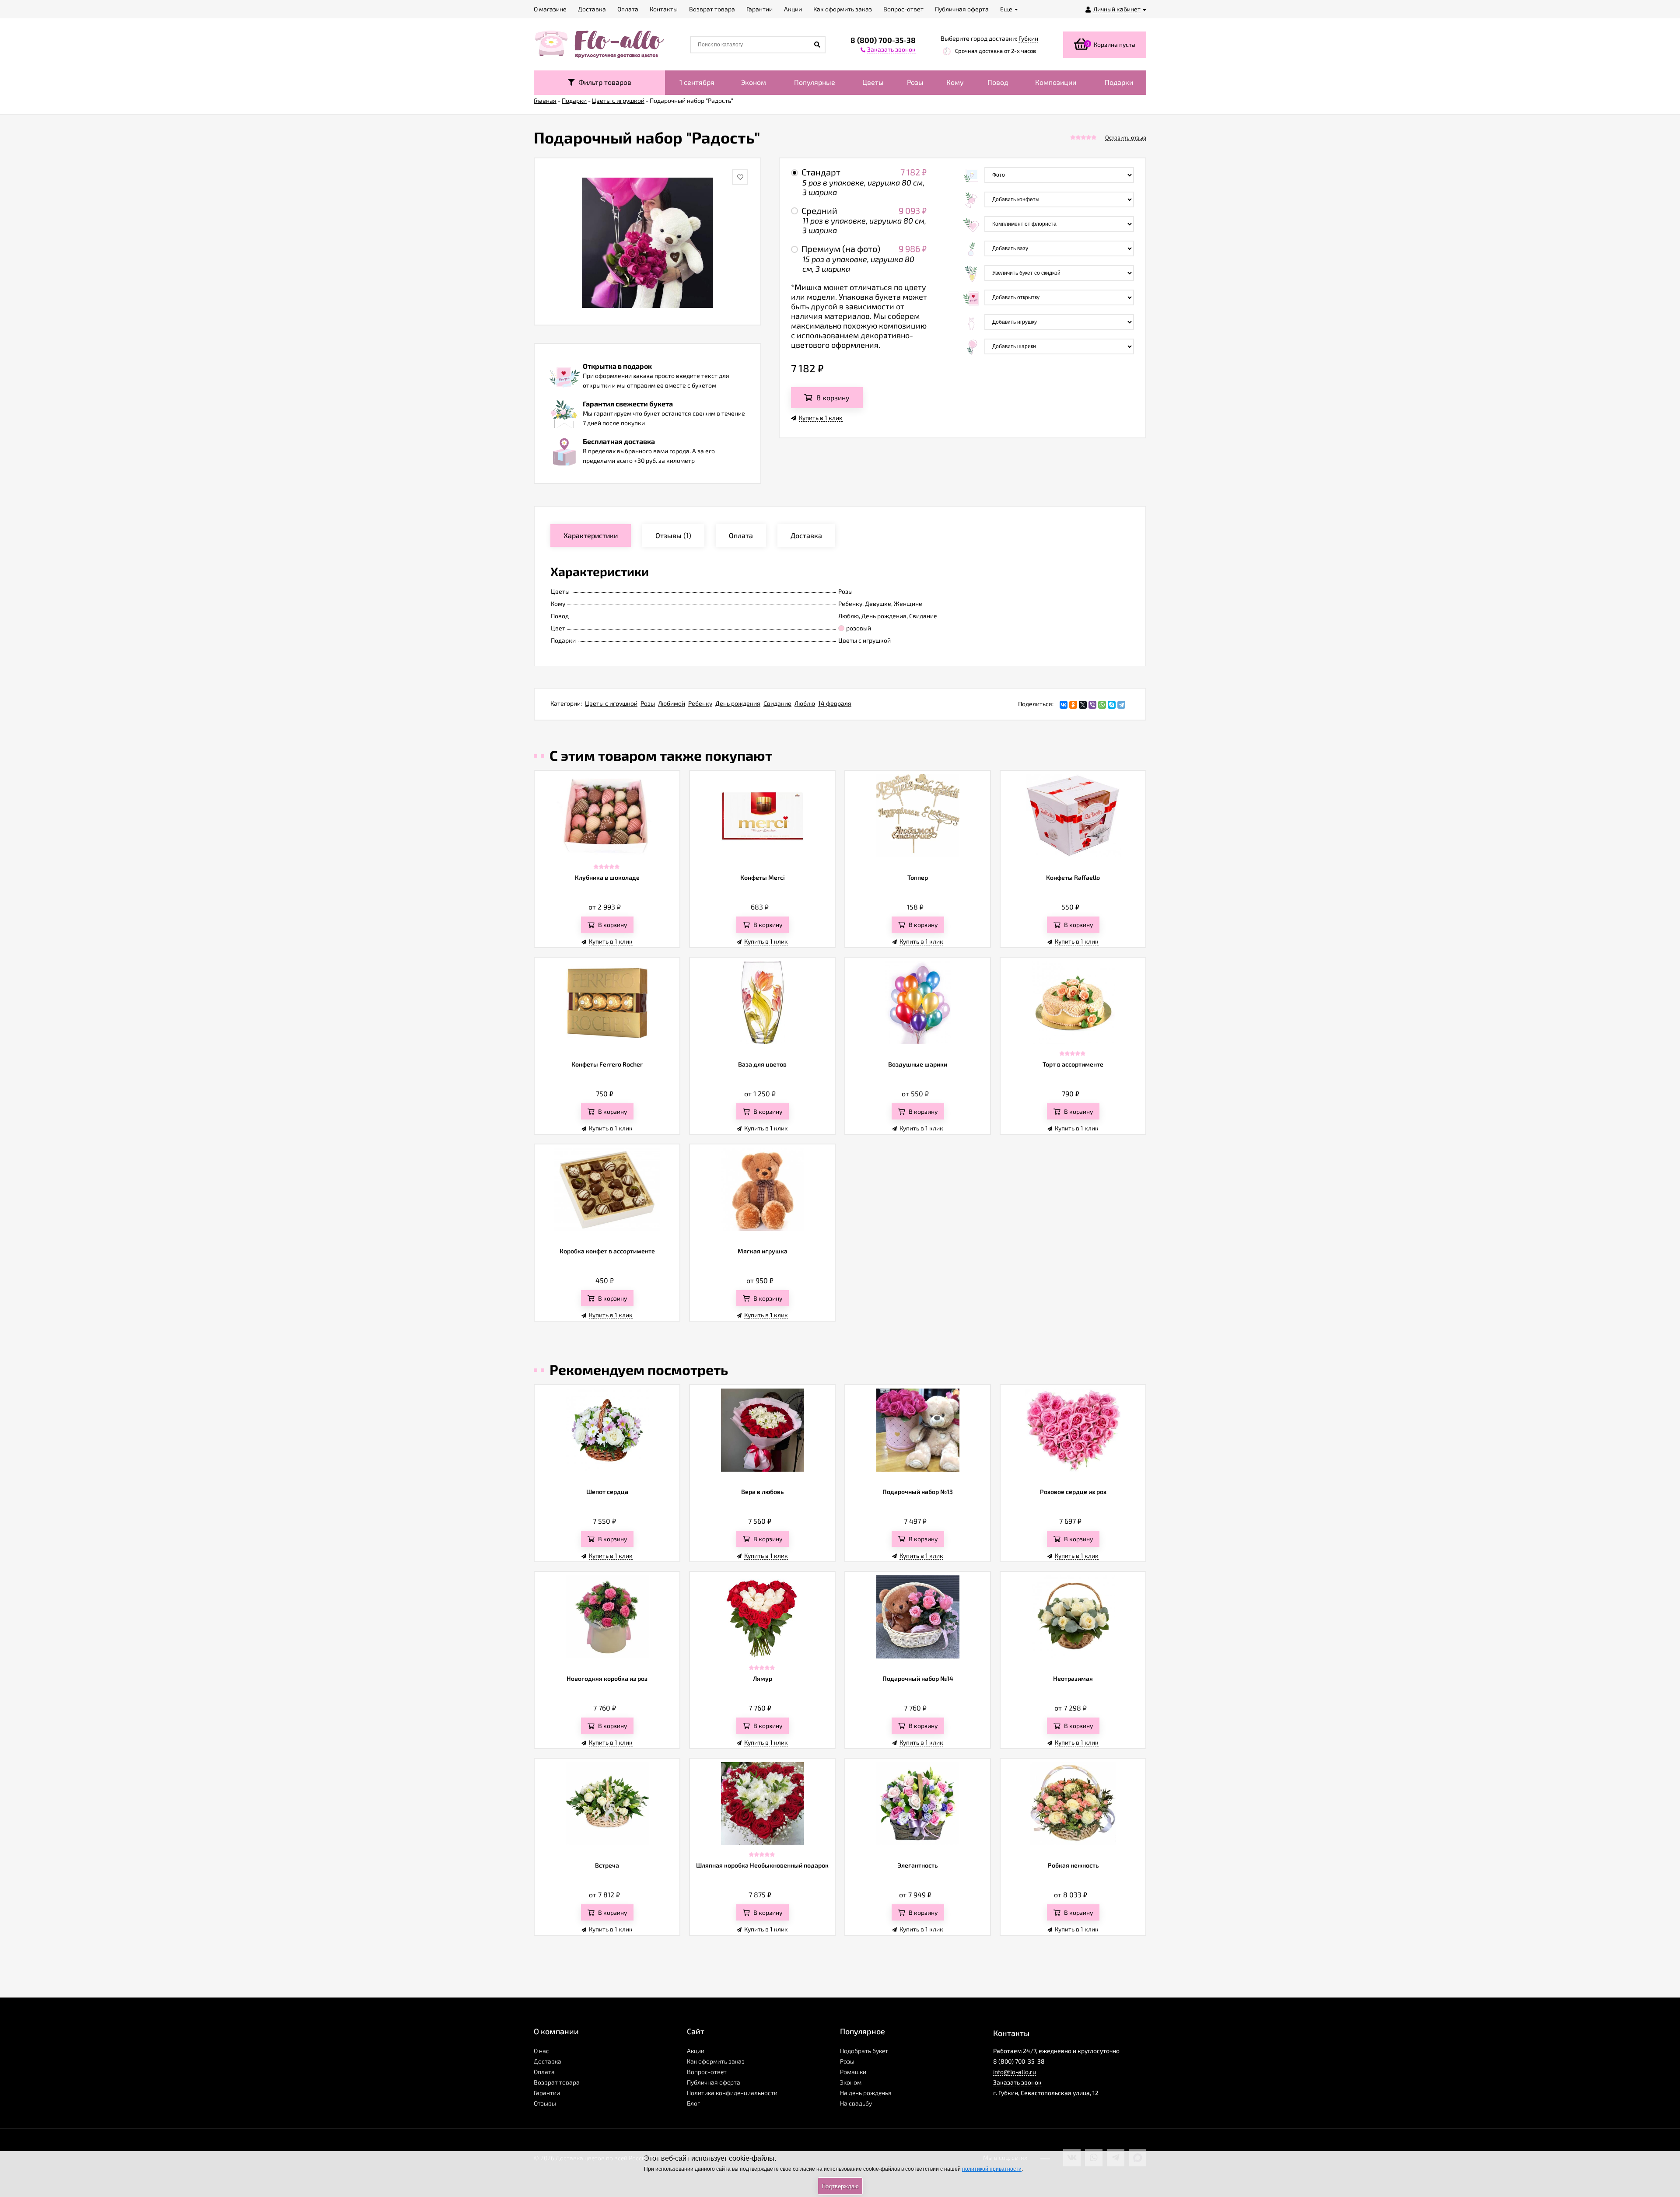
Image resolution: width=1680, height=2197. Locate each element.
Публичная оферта (714, 2082)
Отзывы (545, 2103)
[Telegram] (1121, 705)
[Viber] (1092, 705)
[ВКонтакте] (1064, 705)
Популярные (815, 82)
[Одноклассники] (1073, 705)
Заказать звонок (1017, 2082)
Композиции (1056, 82)
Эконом (754, 82)
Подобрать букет (864, 2051)
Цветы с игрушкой (611, 703)
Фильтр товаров (603, 82)
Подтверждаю (840, 2186)
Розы (915, 82)
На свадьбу (856, 2103)
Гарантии (547, 2093)
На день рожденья (866, 2093)
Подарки (1119, 82)
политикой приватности (992, 2169)
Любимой (672, 703)
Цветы (873, 82)
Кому (955, 82)
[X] (1083, 705)
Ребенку (700, 703)
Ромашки (853, 2072)
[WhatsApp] (1102, 705)
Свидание (777, 703)
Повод (998, 82)
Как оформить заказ (716, 2061)
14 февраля (835, 703)
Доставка (548, 2061)
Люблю (805, 703)
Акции (696, 2051)
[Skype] (1112, 705)
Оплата (544, 2072)
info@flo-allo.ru (1015, 2072)
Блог (693, 2103)
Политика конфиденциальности (732, 2093)
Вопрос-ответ (707, 2072)
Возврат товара (557, 2082)
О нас (541, 2051)
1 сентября (697, 82)
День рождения (738, 703)
